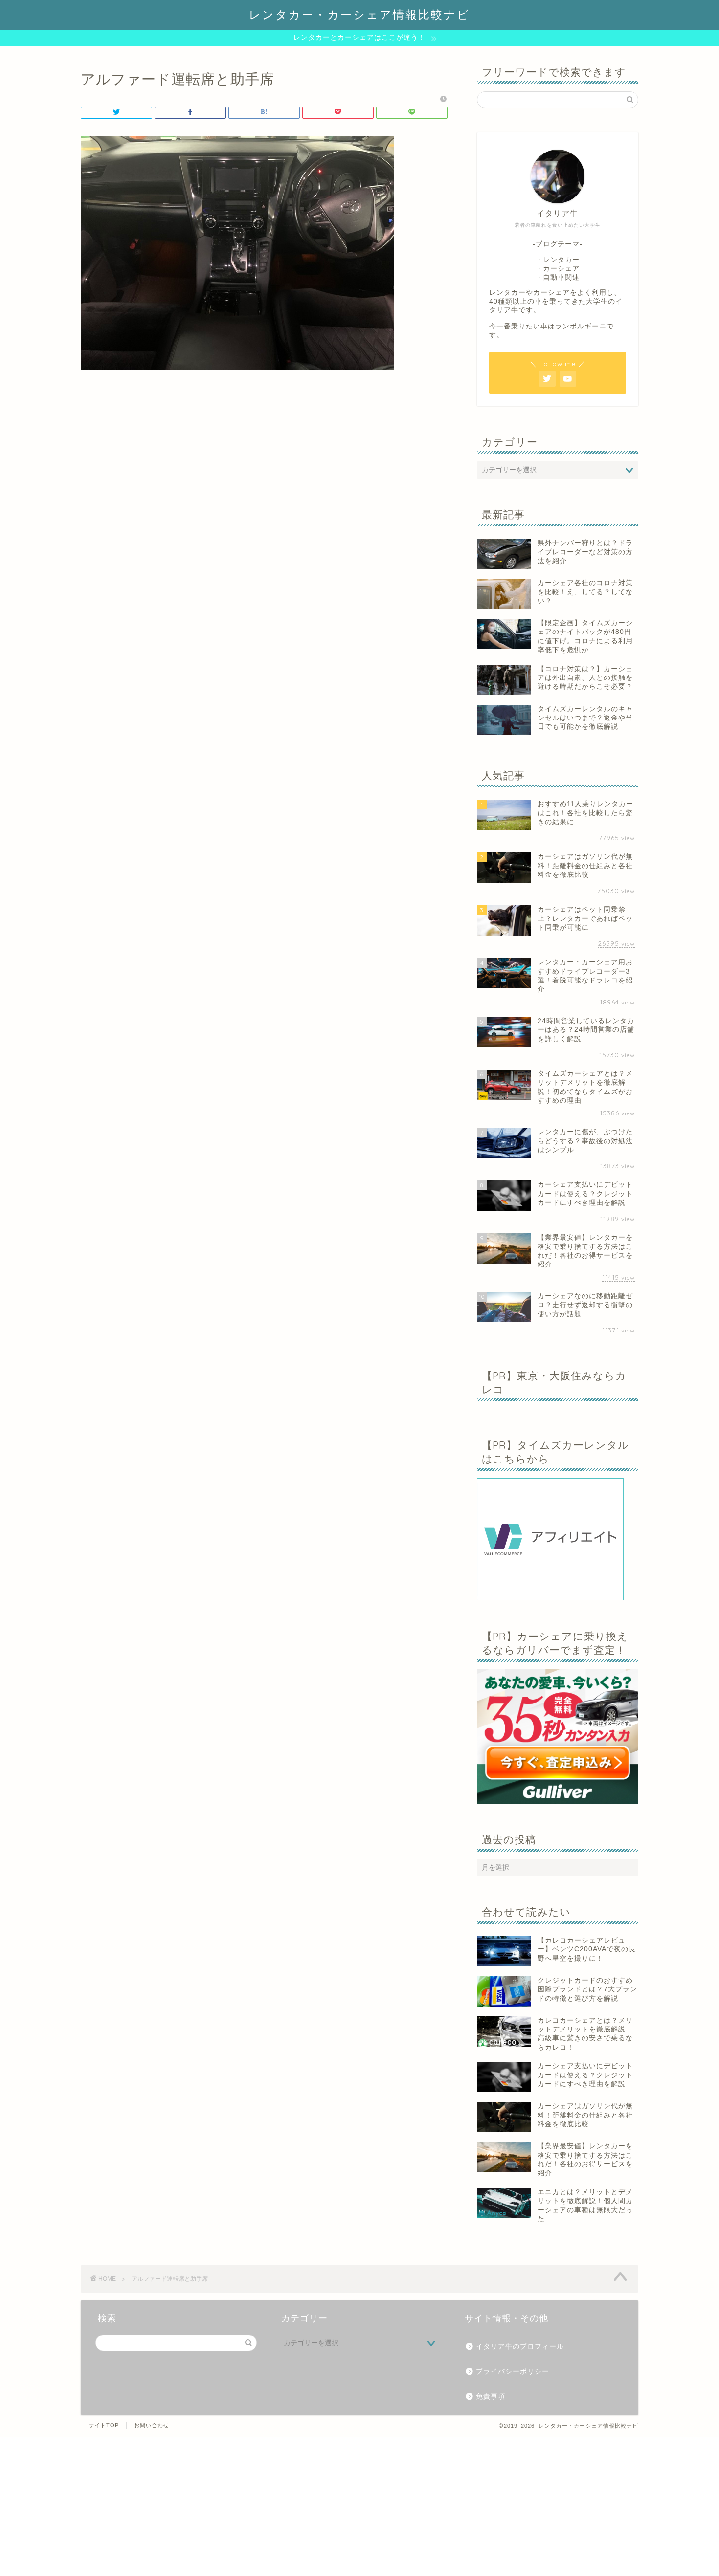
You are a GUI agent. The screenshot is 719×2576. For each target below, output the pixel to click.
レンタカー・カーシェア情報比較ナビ (359, 14)
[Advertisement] (293, 2506)
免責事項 (491, 2396)
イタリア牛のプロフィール (520, 2347)
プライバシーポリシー (513, 2371)
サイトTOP (104, 2425)
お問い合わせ (152, 2425)
